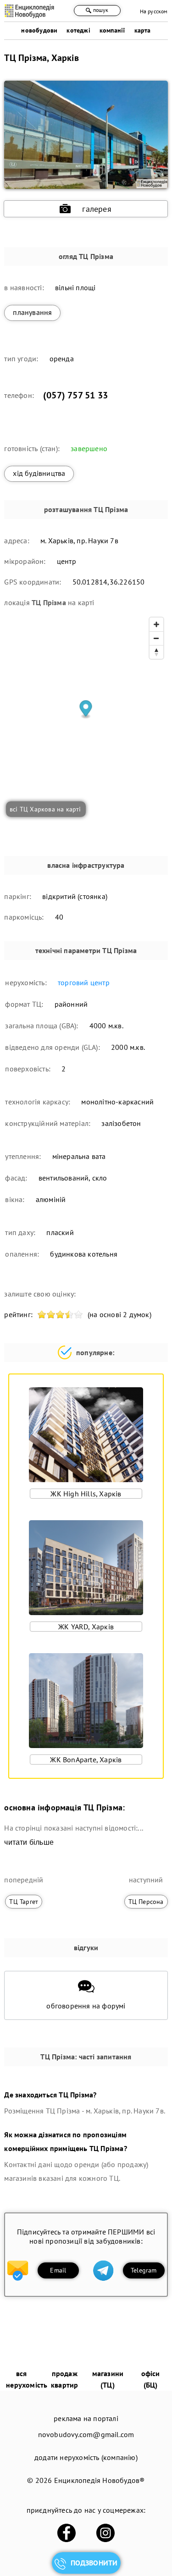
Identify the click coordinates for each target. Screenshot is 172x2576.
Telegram (144, 2270)
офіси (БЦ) (151, 2379)
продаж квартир (64, 2379)
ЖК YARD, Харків (86, 1627)
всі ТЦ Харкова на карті (45, 809)
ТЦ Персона (146, 1902)
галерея (97, 209)
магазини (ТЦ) (108, 2379)
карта (143, 30)
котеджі (78, 30)
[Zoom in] (156, 624)
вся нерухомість (27, 2379)
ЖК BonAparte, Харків (86, 1760)
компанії (112, 30)
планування (32, 312)
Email (58, 2270)
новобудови (39, 30)
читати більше (29, 1842)
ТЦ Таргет (24, 1902)
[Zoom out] (156, 638)
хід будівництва (39, 473)
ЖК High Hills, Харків (86, 1494)
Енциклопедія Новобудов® (100, 2480)
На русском (154, 11)
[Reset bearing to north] (156, 652)
